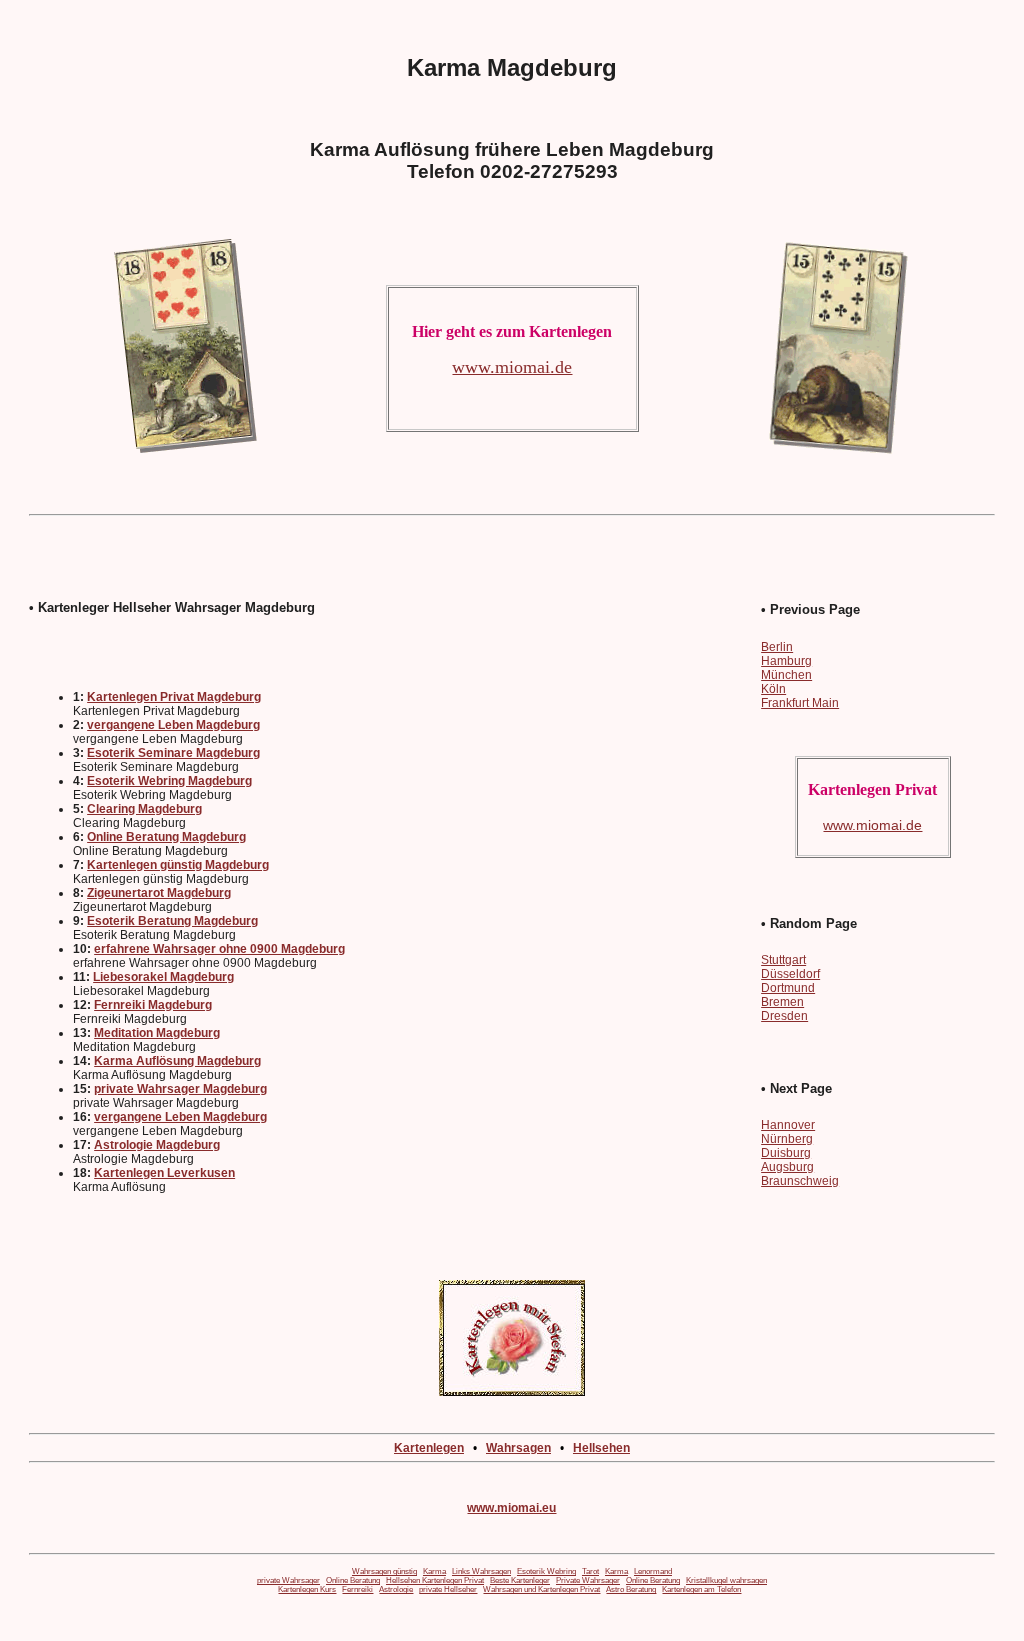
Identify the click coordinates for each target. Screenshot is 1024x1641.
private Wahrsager (288, 1580)
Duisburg (786, 1153)
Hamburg (786, 661)
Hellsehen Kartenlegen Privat (435, 1580)
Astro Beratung (631, 1589)
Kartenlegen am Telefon (701, 1589)
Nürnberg (787, 1139)
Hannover (788, 1125)
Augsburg (787, 1167)
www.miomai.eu (511, 1508)
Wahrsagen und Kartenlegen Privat (541, 1589)
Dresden (784, 1016)
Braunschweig (800, 1181)
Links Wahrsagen (481, 1571)
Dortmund (788, 988)
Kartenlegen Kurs (307, 1589)
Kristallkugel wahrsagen (726, 1580)
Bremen (782, 1002)
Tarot (590, 1571)
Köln (773, 689)
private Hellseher (448, 1589)
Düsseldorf (790, 974)
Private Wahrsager (588, 1580)
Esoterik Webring (546, 1571)
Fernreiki (357, 1589)
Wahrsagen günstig (384, 1571)
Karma (434, 1571)
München (786, 675)
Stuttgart (783, 960)
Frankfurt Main (800, 703)
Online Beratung (353, 1580)
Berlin (777, 647)
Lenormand (653, 1571)
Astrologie (396, 1589)
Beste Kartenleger (520, 1580)
